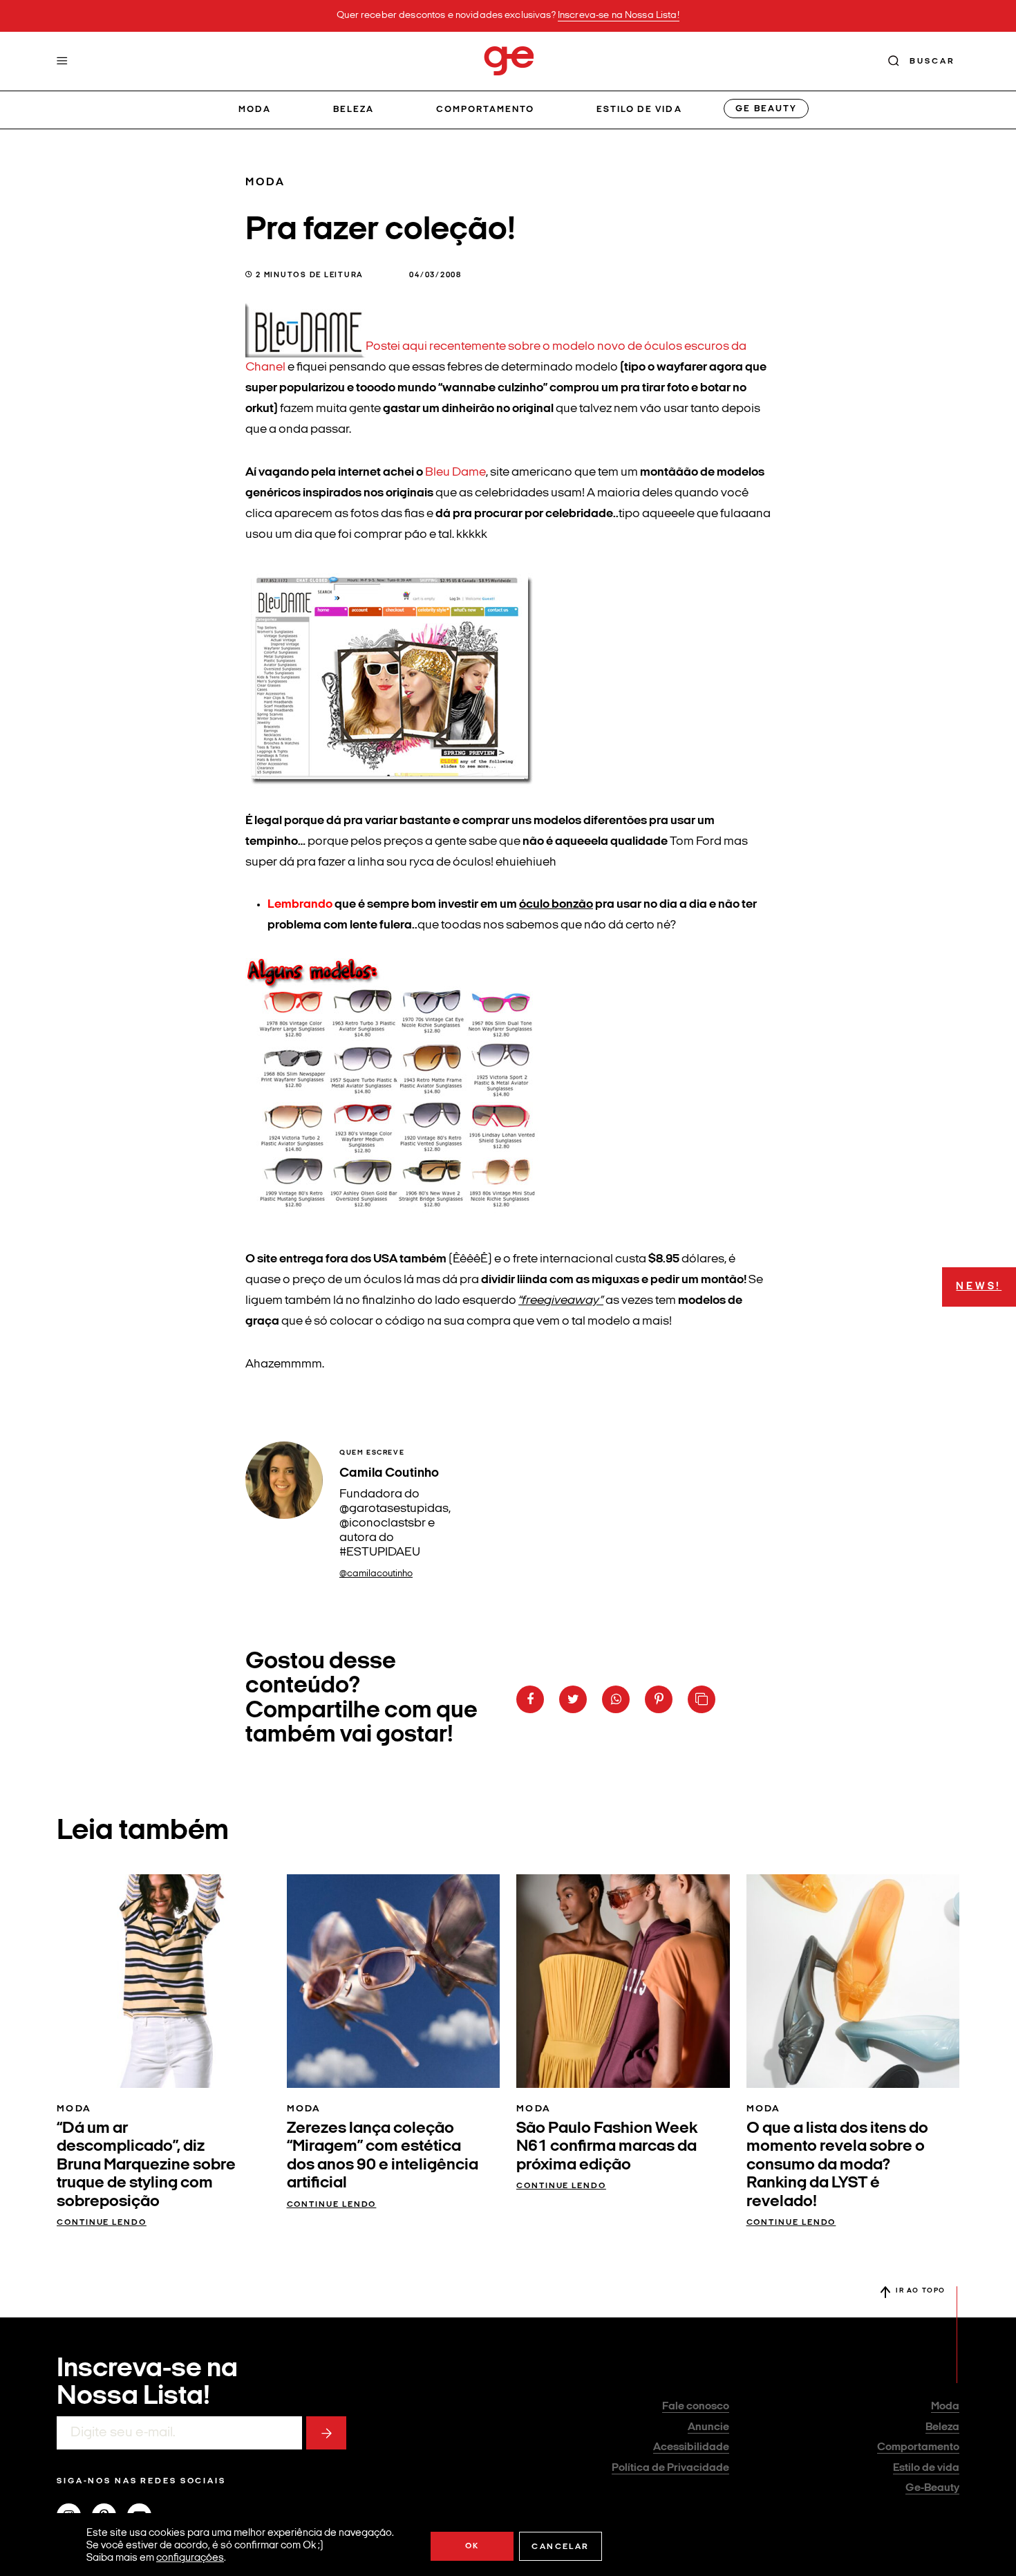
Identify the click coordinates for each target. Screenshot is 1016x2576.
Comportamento (486, 110)
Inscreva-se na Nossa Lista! (619, 16)
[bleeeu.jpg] (393, 778)
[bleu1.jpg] (305, 347)
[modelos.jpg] (400, 1216)
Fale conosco (696, 2407)
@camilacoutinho (376, 1574)
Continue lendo (102, 2223)
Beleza (354, 110)
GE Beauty (766, 109)
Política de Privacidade (670, 2468)
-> (326, 2433)
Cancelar (560, 2547)
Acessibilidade (691, 2447)
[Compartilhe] (702, 1699)
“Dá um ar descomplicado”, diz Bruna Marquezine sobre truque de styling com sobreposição (146, 2165)
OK (472, 2546)
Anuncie (708, 2427)
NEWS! (979, 1287)
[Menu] (62, 61)
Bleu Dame (454, 473)
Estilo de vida (639, 110)
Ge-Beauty (932, 2488)
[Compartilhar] (530, 1699)
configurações (190, 2558)
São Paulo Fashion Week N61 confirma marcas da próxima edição (607, 2147)
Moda (255, 110)
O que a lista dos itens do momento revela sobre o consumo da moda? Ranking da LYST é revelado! (837, 2165)
